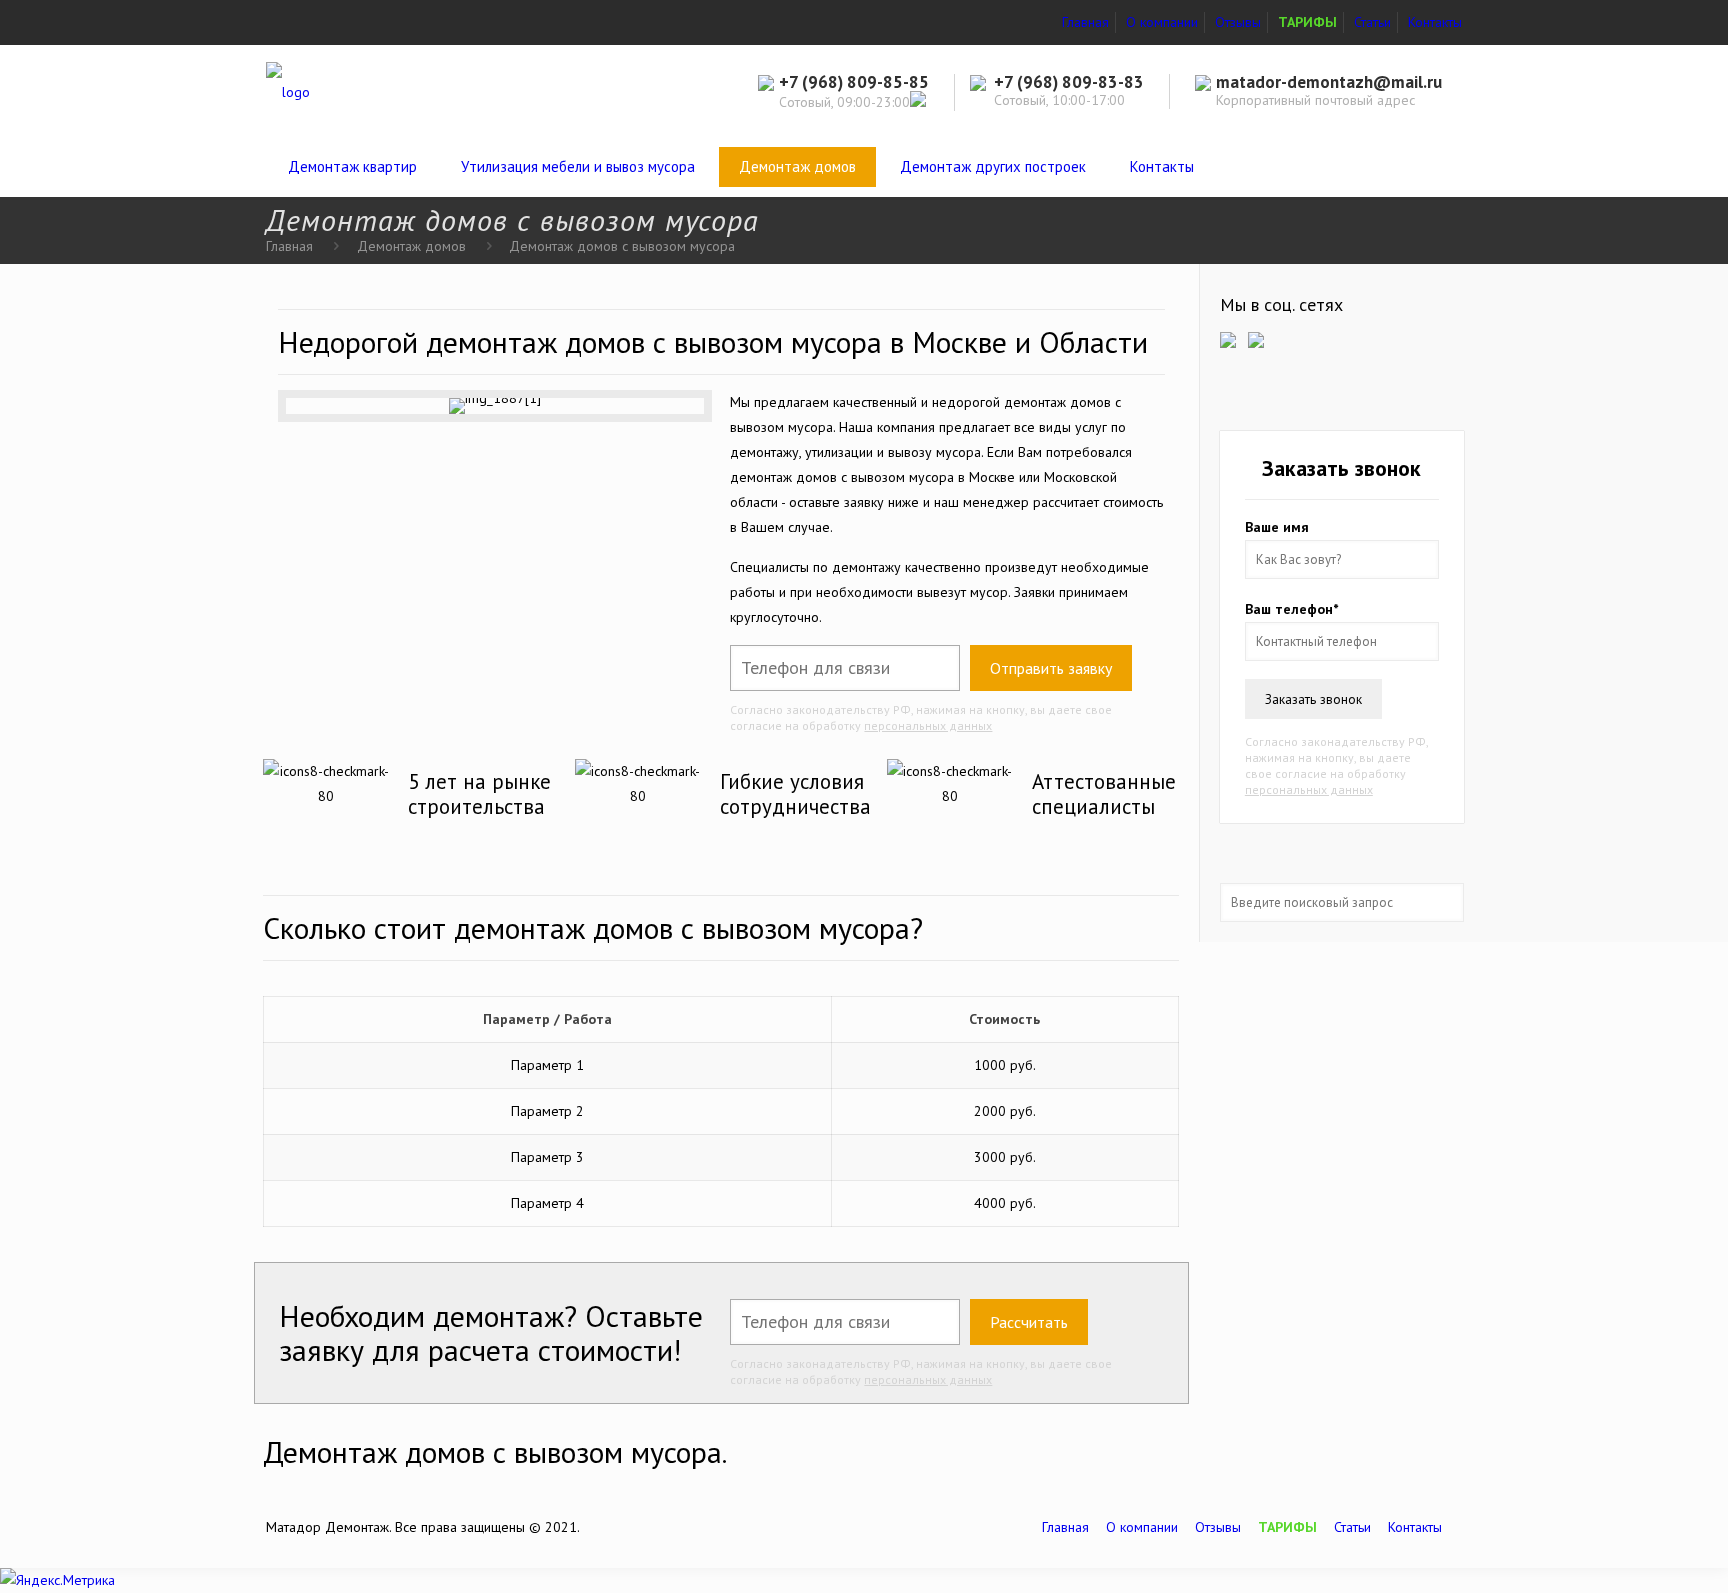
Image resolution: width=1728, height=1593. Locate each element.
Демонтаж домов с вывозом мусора (622, 246)
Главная (1085, 22)
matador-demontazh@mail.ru (1329, 82)
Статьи (1372, 22)
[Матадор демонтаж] (288, 91)
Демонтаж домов (411, 246)
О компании (1162, 22)
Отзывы (1238, 22)
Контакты (1435, 22)
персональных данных (928, 725)
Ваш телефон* (1291, 609)
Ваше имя (1277, 527)
